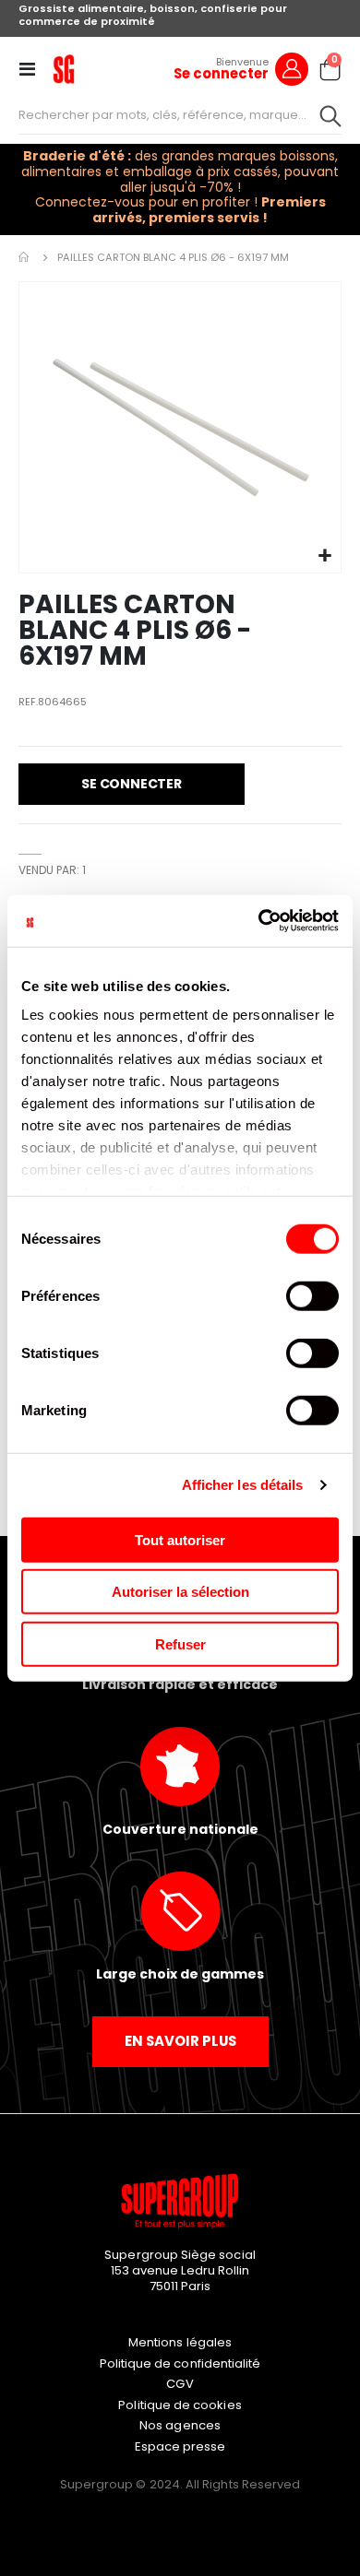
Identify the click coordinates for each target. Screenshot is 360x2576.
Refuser (180, 1643)
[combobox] (180, 115)
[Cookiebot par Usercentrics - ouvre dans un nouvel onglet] (259, 921)
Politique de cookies (180, 2405)
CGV (180, 2384)
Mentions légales (180, 2342)
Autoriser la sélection (180, 1592)
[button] (324, 556)
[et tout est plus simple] (64, 69)
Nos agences (180, 2425)
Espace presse (180, 2446)
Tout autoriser (180, 1539)
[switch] (312, 1297)
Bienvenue (242, 62)
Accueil (25, 257)
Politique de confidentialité (180, 2363)
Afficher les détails (243, 1485)
